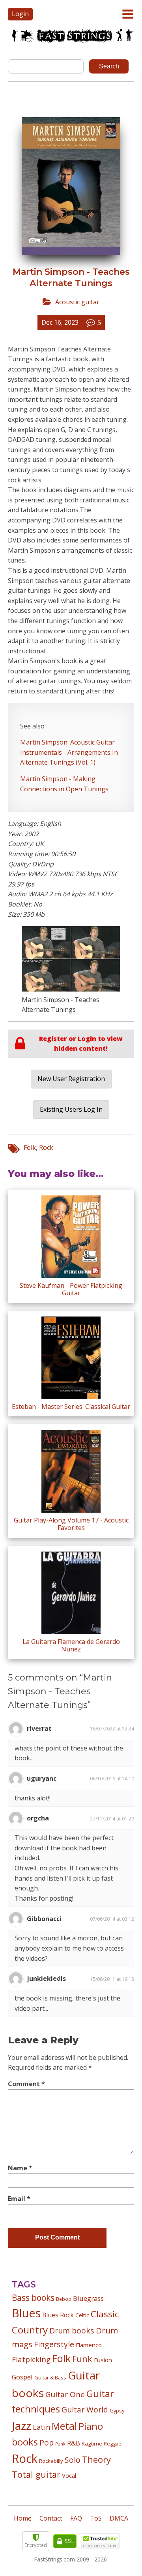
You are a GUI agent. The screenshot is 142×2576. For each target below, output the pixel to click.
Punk (60, 2444)
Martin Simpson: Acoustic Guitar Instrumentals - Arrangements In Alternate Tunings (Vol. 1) (69, 752)
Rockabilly (51, 2461)
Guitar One (65, 2394)
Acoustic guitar (77, 302)
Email (19, 2199)
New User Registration (71, 1079)
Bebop (64, 2299)
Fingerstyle (54, 2344)
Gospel (22, 2377)
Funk (82, 2359)
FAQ (76, 2518)
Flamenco (89, 2345)
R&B (74, 2443)
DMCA (119, 2518)
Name (20, 2168)
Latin (41, 2427)
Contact (51, 2518)
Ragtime (92, 2444)
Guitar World (85, 2410)
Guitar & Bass (50, 2377)
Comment (26, 2084)
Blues (26, 2313)
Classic (105, 2314)
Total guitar (36, 2474)
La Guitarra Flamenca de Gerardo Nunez (71, 1645)
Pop (47, 2443)
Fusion (103, 2360)
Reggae (113, 2444)
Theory (96, 2459)
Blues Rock (58, 2315)
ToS (96, 2518)
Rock (46, 1147)
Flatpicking (31, 2359)
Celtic (82, 2315)
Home (23, 2518)
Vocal (69, 2475)
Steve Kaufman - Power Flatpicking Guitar (71, 1289)
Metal (64, 2426)
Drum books (72, 2331)
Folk (30, 1147)
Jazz (21, 2425)
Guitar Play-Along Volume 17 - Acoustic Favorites (71, 1524)
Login (20, 14)
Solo (73, 2460)
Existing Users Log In (71, 1109)
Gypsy (117, 2411)
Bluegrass (88, 2298)
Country (30, 2330)
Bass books (33, 2298)
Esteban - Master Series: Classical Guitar (71, 1407)
